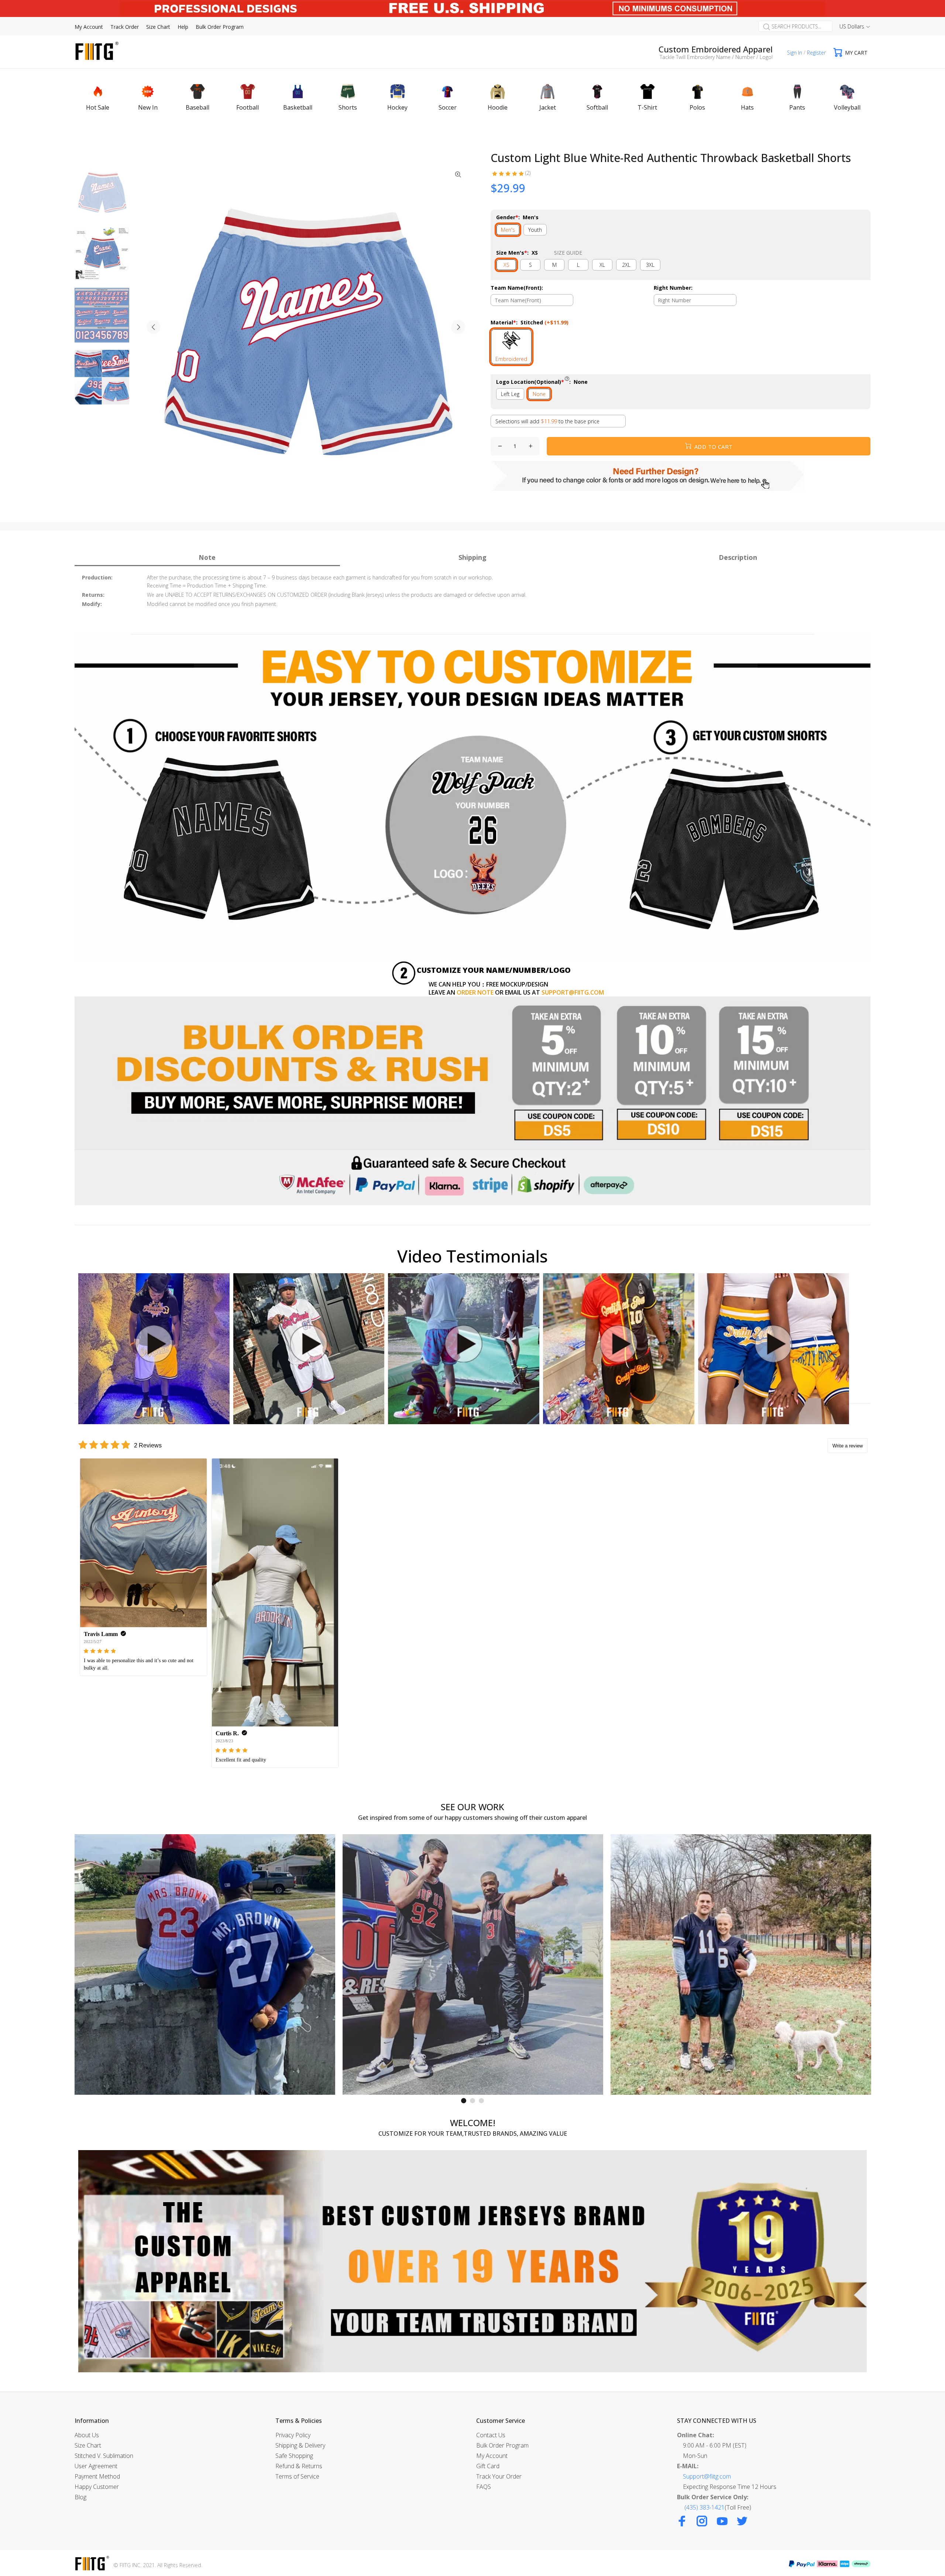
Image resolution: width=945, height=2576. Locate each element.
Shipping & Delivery (300, 2445)
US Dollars (852, 26)
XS (506, 265)
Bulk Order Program (502, 2445)
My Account (492, 2456)
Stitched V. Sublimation (104, 2456)
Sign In (795, 53)
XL (602, 265)
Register (816, 53)
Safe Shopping (294, 2456)
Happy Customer (97, 2487)
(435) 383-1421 (705, 2507)
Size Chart (88, 2445)
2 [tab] (472, 2101)
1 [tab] (464, 2101)
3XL (650, 265)
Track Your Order (499, 2476)
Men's (508, 230)
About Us (87, 2435)
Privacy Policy (293, 2435)
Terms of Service (297, 2476)
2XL (626, 265)
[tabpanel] (205, 1964)
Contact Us (491, 2435)
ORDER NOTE (475, 992)
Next (458, 327)
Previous (154, 327)
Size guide (568, 253)
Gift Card (488, 2466)
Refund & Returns (299, 2466)
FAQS (484, 2487)
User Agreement (96, 2466)
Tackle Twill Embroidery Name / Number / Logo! (716, 57)
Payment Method (97, 2476)
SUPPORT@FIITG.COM (573, 992)
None (539, 394)
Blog (80, 2497)
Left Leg (510, 394)
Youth (535, 230)
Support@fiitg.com (707, 2476)
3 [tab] (481, 2101)
